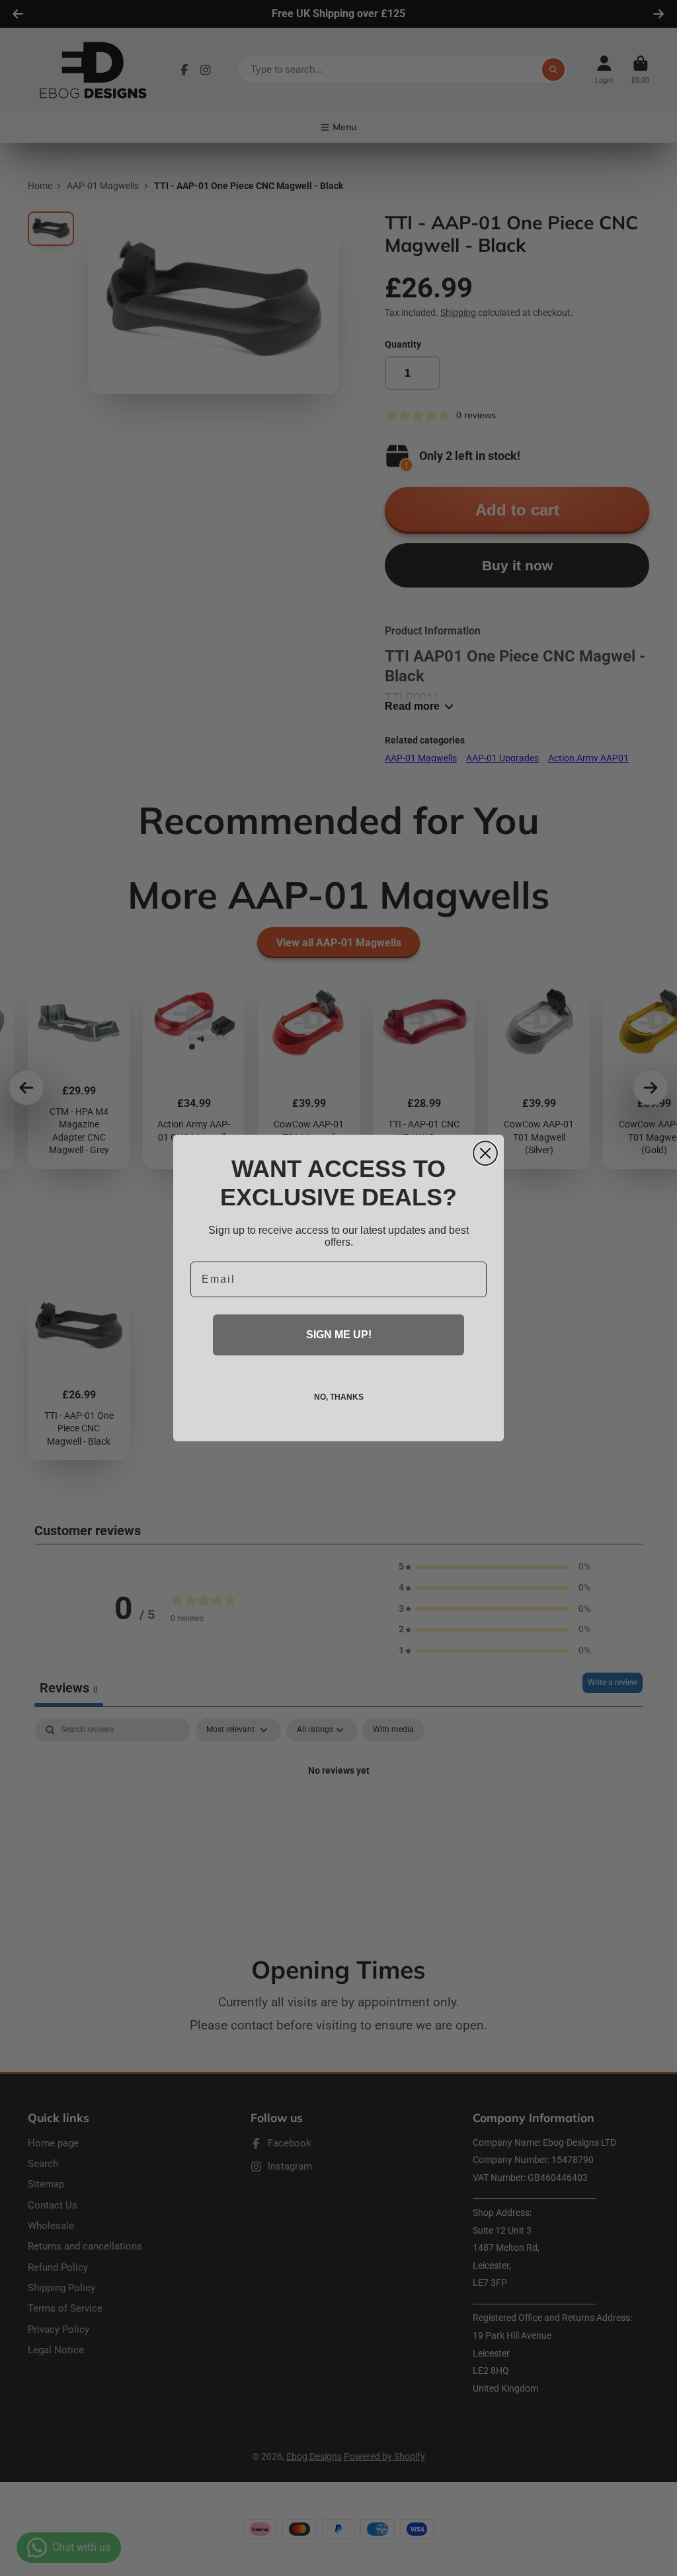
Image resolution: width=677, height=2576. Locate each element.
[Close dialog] (485, 1153)
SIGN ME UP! (339, 1335)
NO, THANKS (339, 1397)
